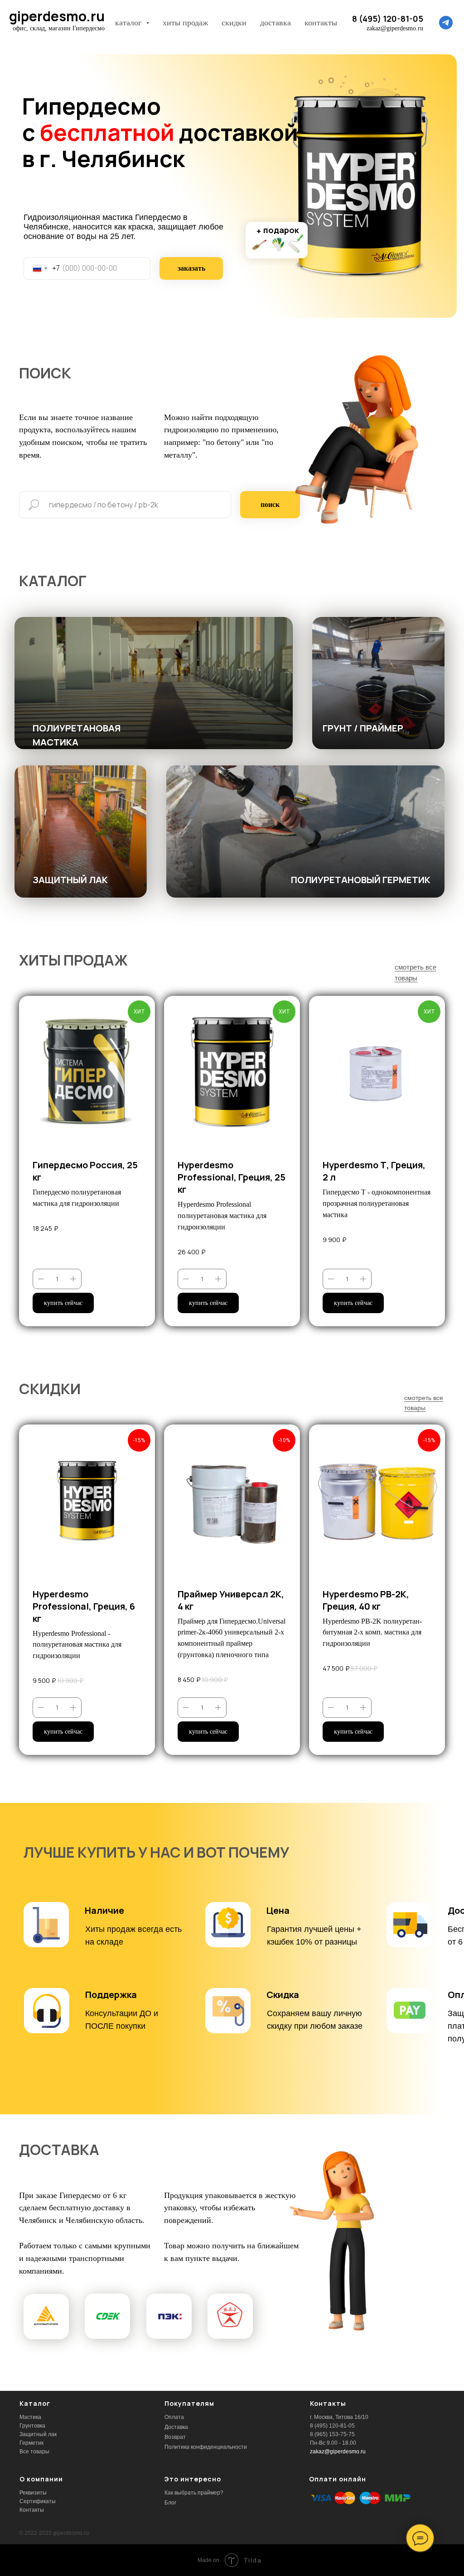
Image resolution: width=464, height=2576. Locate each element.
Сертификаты (38, 2501)
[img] (154, 683)
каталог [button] (129, 23)
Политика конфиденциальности (206, 2447)
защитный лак (70, 880)
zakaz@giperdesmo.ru (338, 2452)
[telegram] (446, 23)
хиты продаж (185, 23)
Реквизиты (33, 2493)
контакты (321, 23)
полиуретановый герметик (361, 880)
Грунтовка (32, 2426)
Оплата (174, 2417)
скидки (234, 23)
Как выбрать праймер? (194, 2493)
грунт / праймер (363, 728)
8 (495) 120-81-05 (388, 19)
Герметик (31, 2443)
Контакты (32, 2510)
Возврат (175, 2437)
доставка (275, 23)
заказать (191, 268)
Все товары (34, 2452)
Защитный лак (38, 2434)
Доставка (176, 2427)
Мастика (30, 2417)
